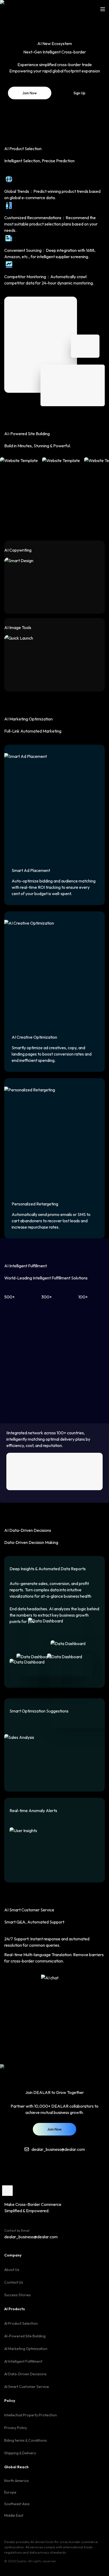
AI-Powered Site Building (25, 2336)
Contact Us (14, 2282)
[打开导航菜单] (103, 9)
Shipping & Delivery (20, 2453)
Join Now (30, 93)
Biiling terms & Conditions (26, 2440)
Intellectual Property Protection (31, 2415)
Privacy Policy (16, 2428)
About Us (12, 2270)
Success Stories (17, 2295)
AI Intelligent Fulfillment (23, 2361)
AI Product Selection (21, 2323)
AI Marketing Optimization (26, 2349)
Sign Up (80, 93)
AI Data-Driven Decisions (25, 2374)
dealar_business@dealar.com (31, 2237)
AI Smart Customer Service (27, 2387)
